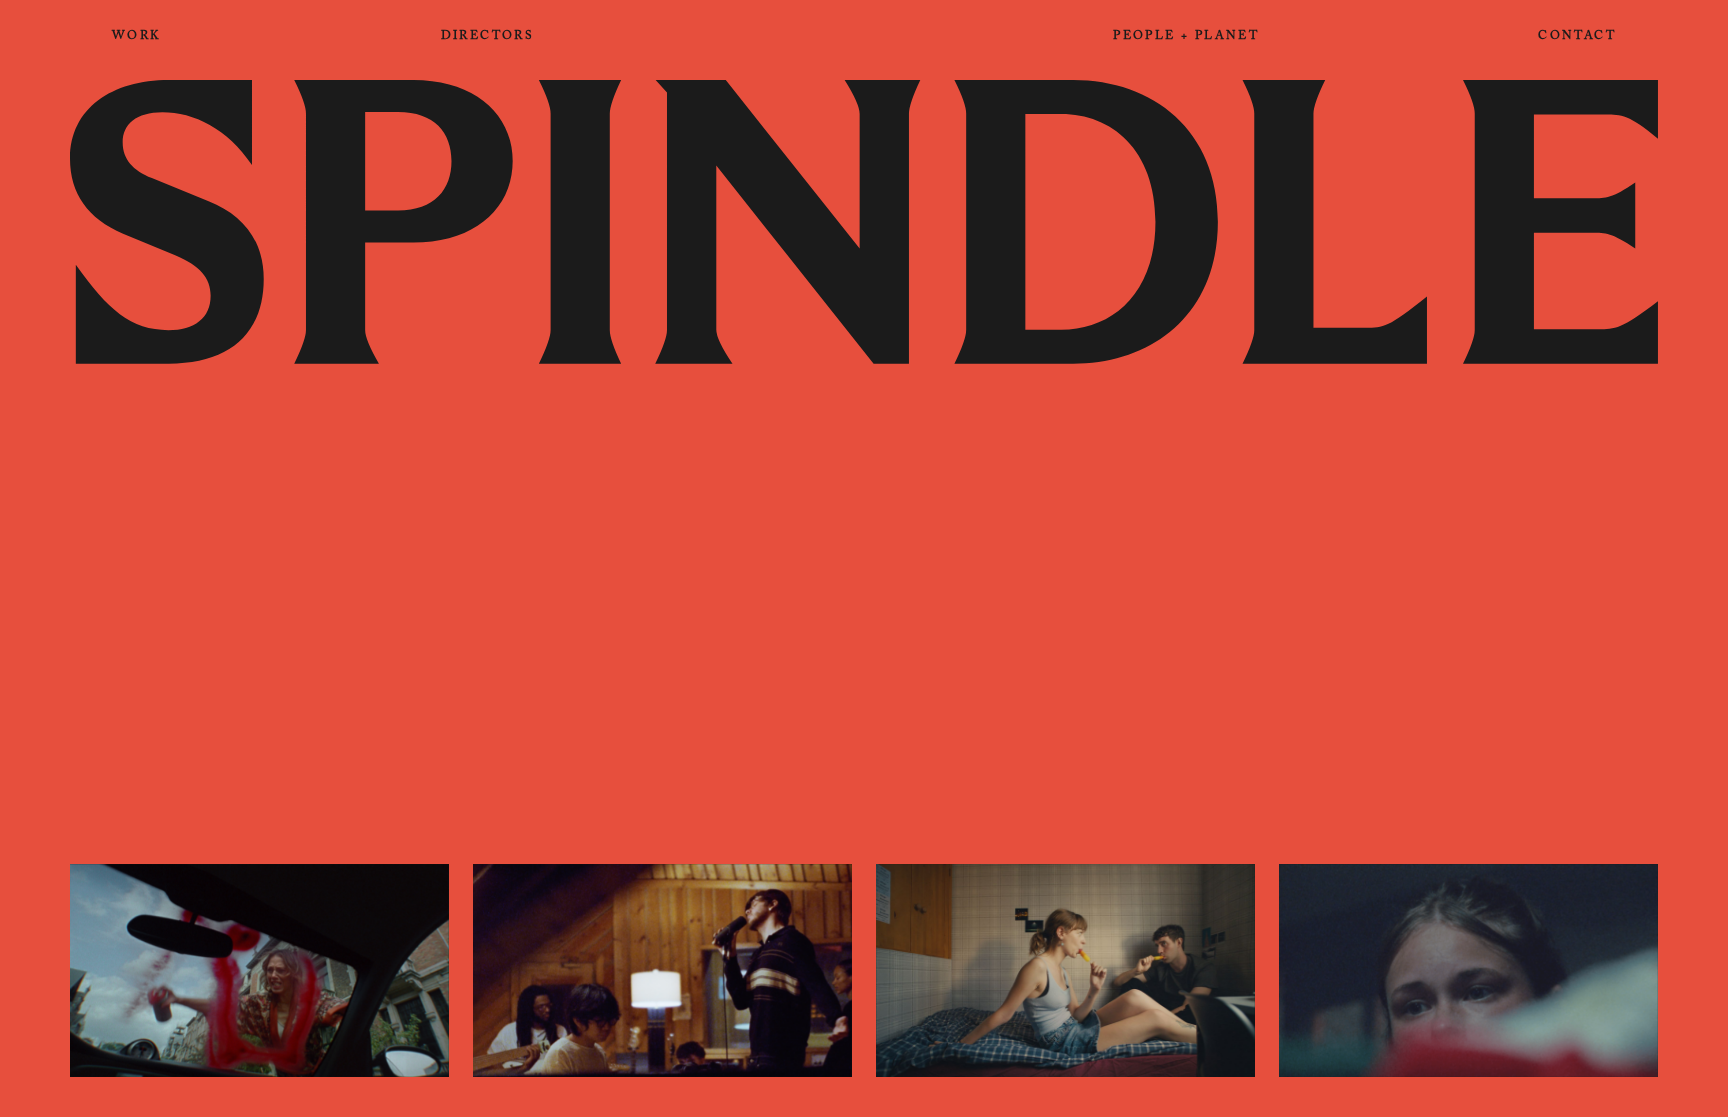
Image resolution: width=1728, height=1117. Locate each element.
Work (137, 37)
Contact (1577, 37)
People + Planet (1186, 37)
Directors (488, 37)
